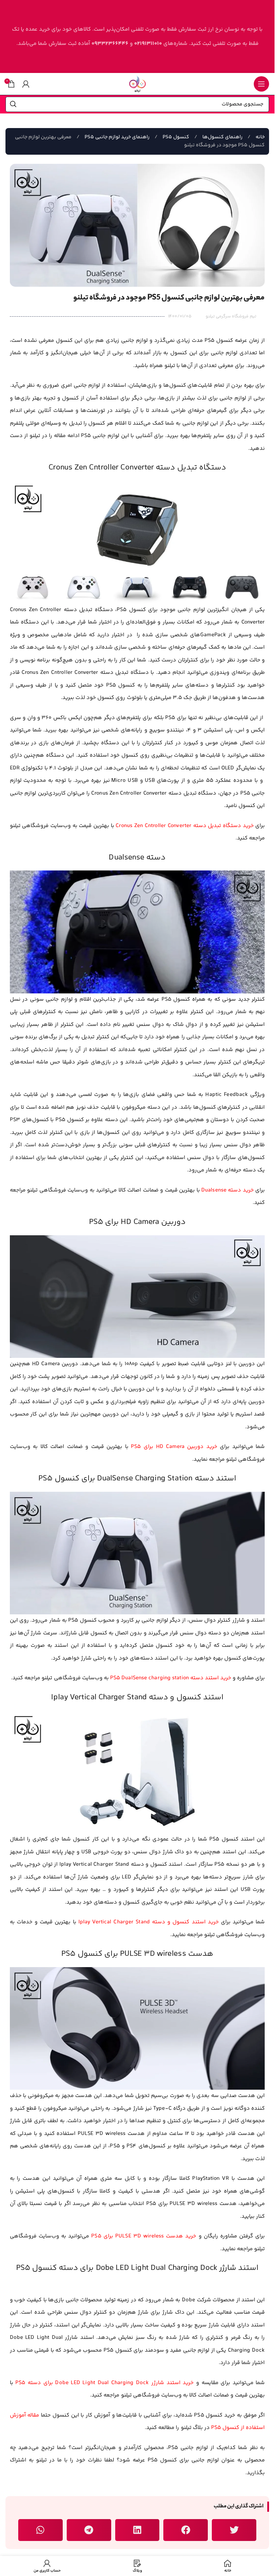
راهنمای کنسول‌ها (222, 137)
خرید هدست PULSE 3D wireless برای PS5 (144, 2236)
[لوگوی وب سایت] (137, 84)
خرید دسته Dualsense (227, 1190)
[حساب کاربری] (26, 84)
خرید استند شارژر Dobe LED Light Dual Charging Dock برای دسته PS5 (104, 2383)
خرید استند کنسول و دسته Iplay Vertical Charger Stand (149, 1922)
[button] (234, 2530)
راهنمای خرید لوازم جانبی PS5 (116, 137)
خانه (260, 137)
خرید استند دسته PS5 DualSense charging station (171, 1678)
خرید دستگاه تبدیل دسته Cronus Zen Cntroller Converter (184, 826)
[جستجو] (13, 104)
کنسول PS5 (175, 137)
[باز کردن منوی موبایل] (261, 84)
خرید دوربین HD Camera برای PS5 (174, 1447)
